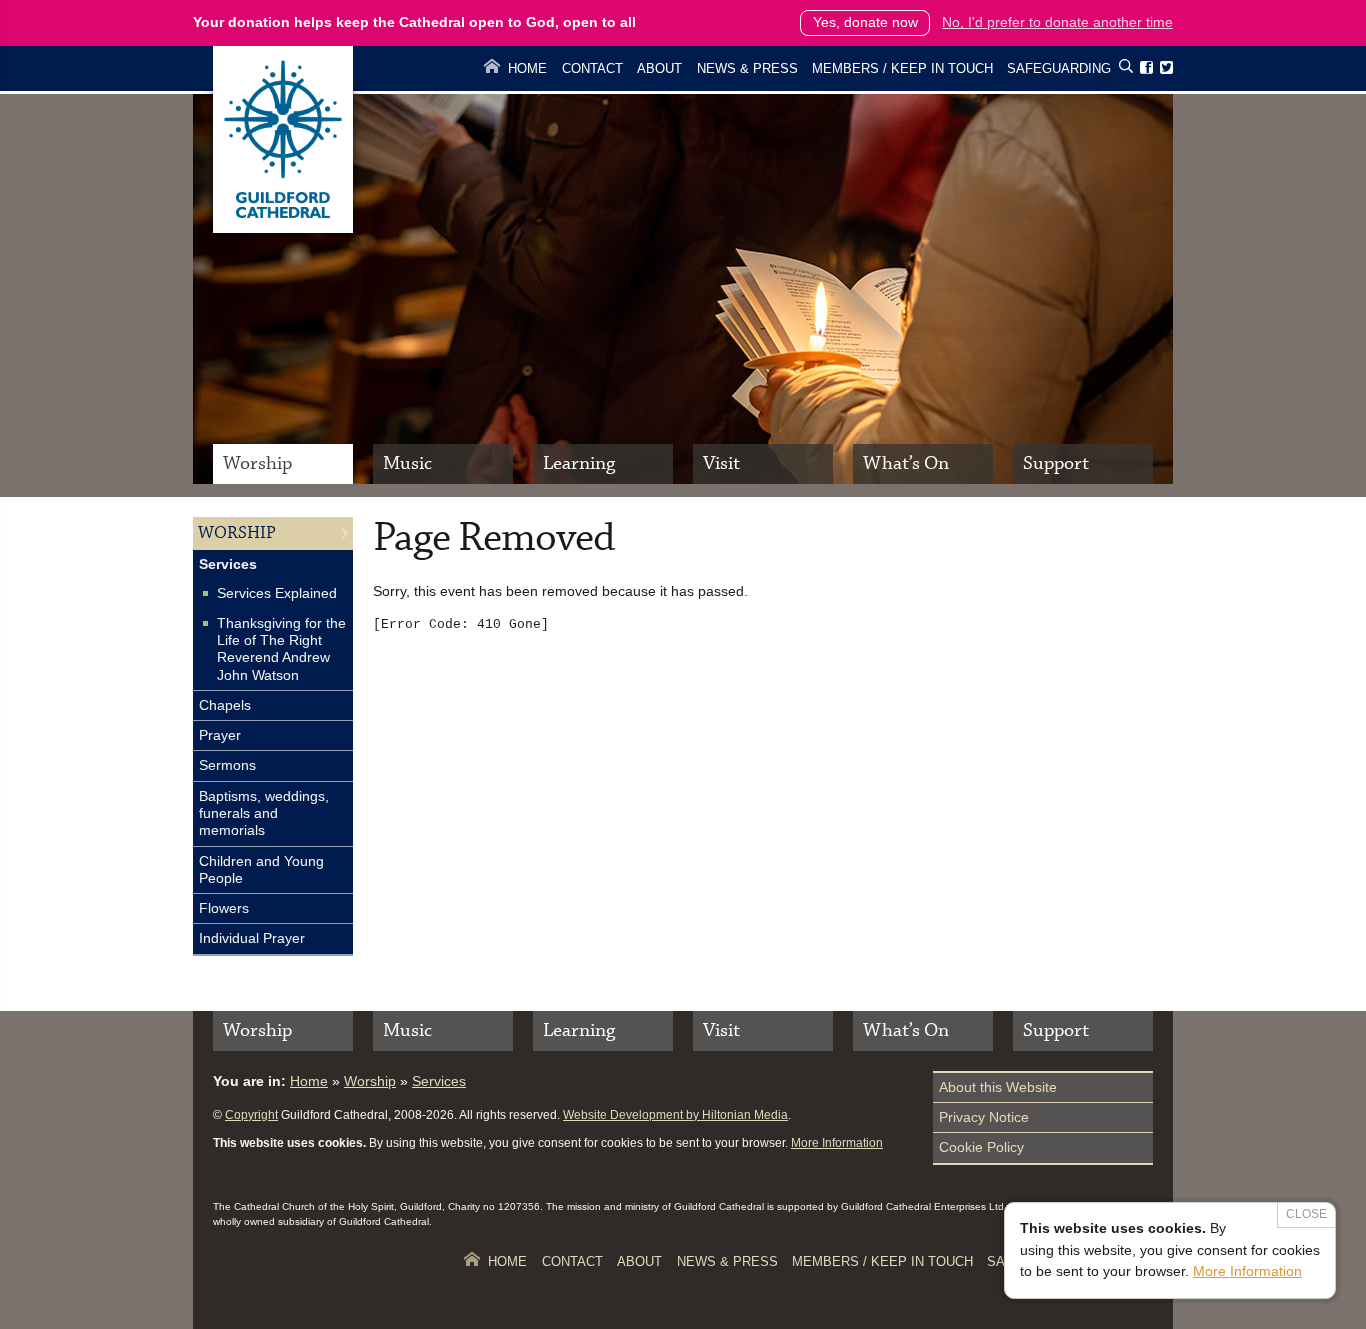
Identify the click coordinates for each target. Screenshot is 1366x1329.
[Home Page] (283, 228)
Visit (721, 463)
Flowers (224, 908)
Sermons (227, 765)
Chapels (225, 705)
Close (1306, 1214)
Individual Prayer (252, 938)
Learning (579, 463)
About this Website (998, 1087)
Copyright (251, 1115)
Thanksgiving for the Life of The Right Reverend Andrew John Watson (281, 649)
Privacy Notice (984, 1117)
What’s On (906, 463)
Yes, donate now (865, 22)
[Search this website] (1126, 69)
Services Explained (277, 593)
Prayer (220, 735)
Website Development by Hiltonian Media (675, 1115)
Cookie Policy (981, 1147)
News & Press (747, 68)
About (659, 68)
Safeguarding (1059, 68)
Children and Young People (261, 869)
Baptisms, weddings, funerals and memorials (264, 813)
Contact (592, 68)
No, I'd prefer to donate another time (1057, 22)
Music (407, 463)
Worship (257, 463)
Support (1056, 463)
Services (228, 564)
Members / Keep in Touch (902, 68)
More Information (837, 1143)
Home (527, 68)
